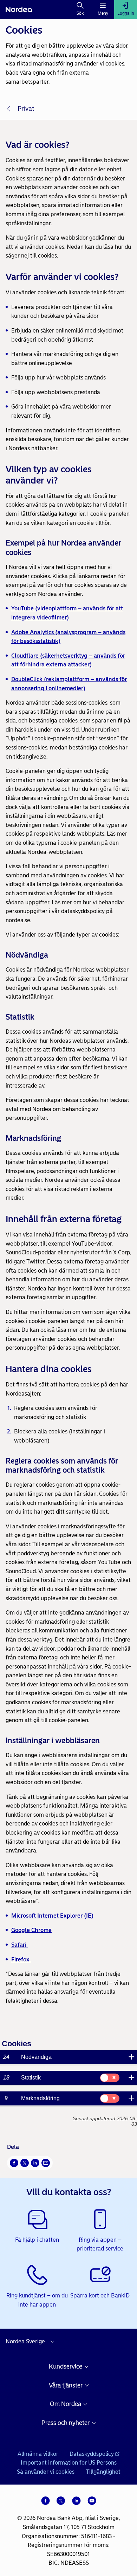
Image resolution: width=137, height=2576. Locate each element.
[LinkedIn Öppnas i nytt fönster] (35, 2163)
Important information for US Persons (69, 2463)
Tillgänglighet (103, 2472)
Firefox (21, 1960)
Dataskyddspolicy (92, 2454)
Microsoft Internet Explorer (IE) (52, 1916)
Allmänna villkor (38, 2454)
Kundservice (66, 2367)
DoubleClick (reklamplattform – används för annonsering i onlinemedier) (69, 684)
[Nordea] (19, 9)
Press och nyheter (66, 2423)
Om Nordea (66, 2404)
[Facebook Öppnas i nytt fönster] (14, 2163)
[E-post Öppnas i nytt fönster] (46, 2163)
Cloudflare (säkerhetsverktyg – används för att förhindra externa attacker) (68, 660)
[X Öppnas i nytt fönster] (25, 2163)
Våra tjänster (66, 2386)
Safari (19, 1945)
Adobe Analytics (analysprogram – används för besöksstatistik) (68, 637)
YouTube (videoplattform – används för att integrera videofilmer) (67, 613)
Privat (26, 109)
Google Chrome (31, 1930)
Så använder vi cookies (46, 2472)
